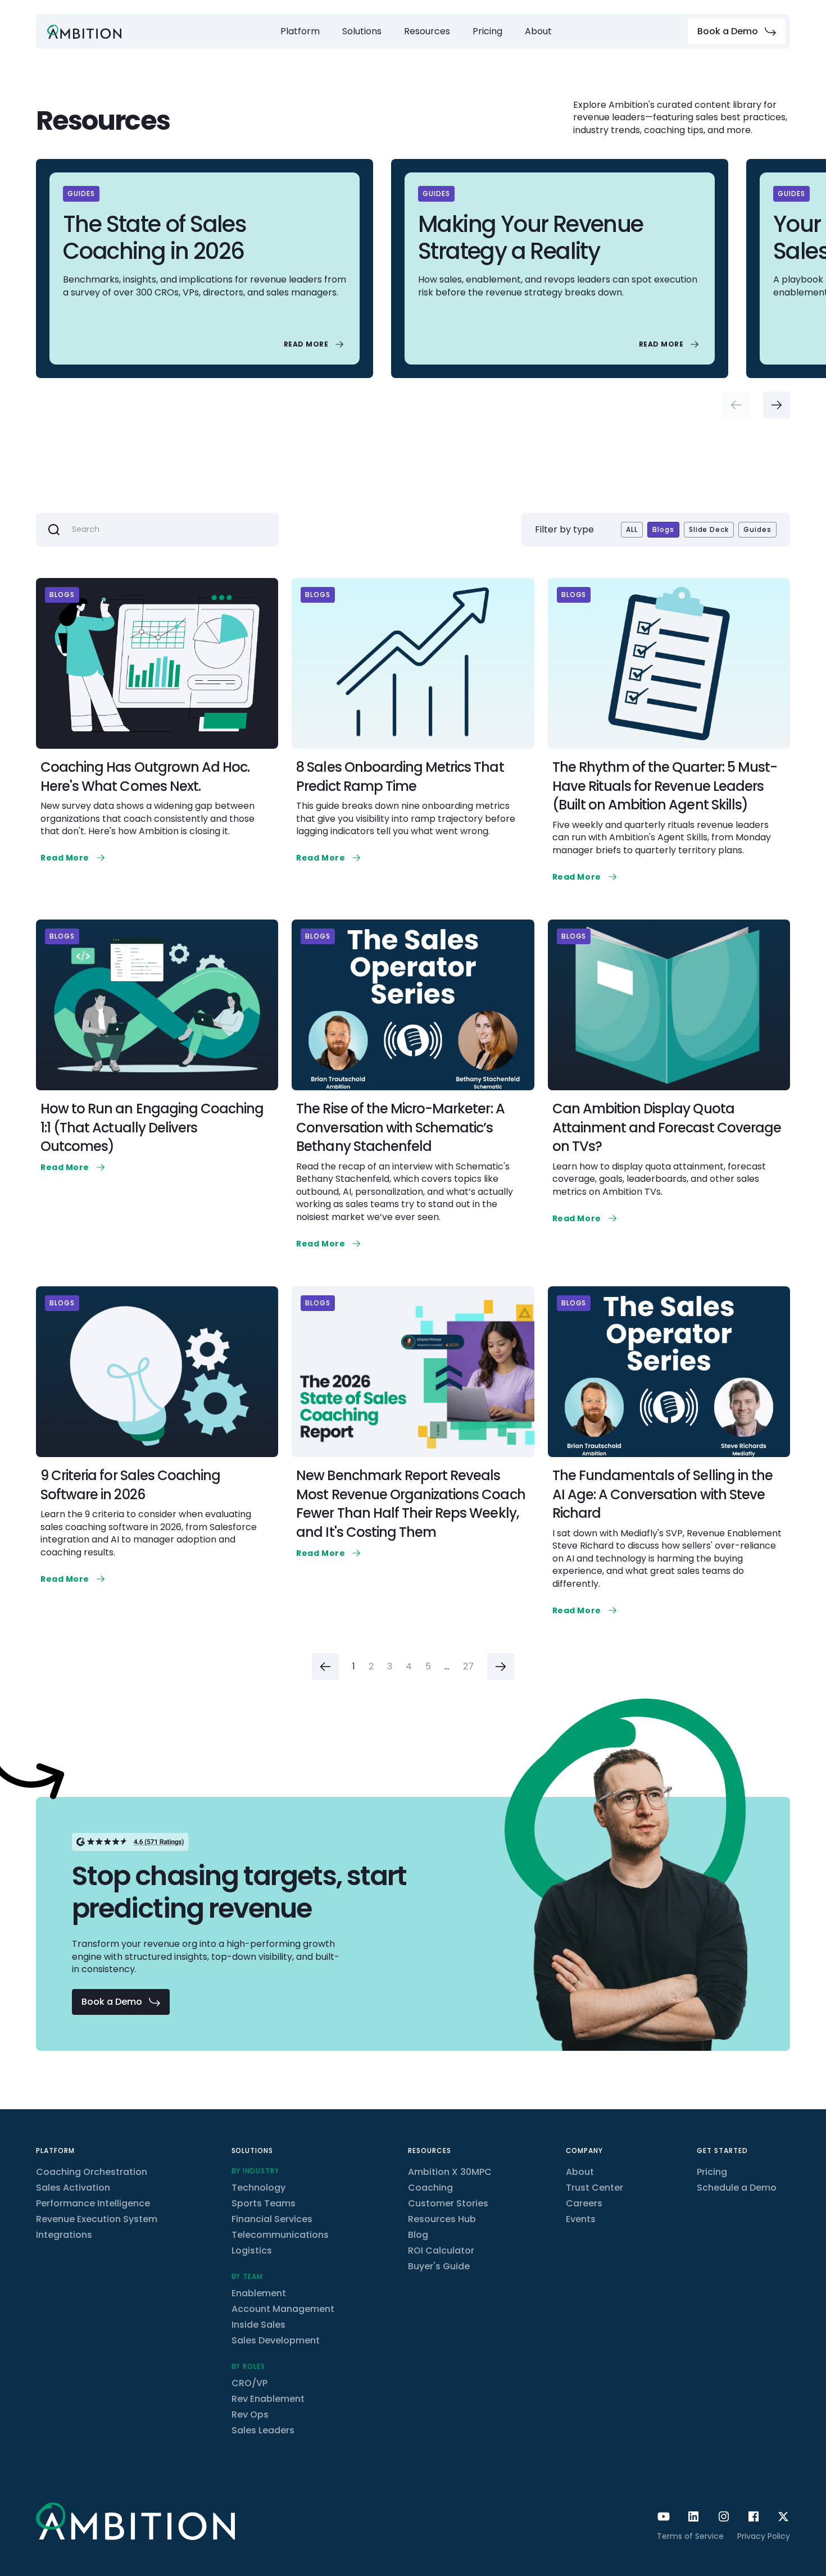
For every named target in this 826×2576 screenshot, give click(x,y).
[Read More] (74, 858)
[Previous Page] (325, 1667)
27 (468, 1667)
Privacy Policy (764, 2536)
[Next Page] (501, 1667)
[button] (300, 31)
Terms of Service (690, 2536)
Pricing (487, 31)
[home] (84, 32)
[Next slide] (777, 405)
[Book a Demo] (737, 31)
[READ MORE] (315, 344)
